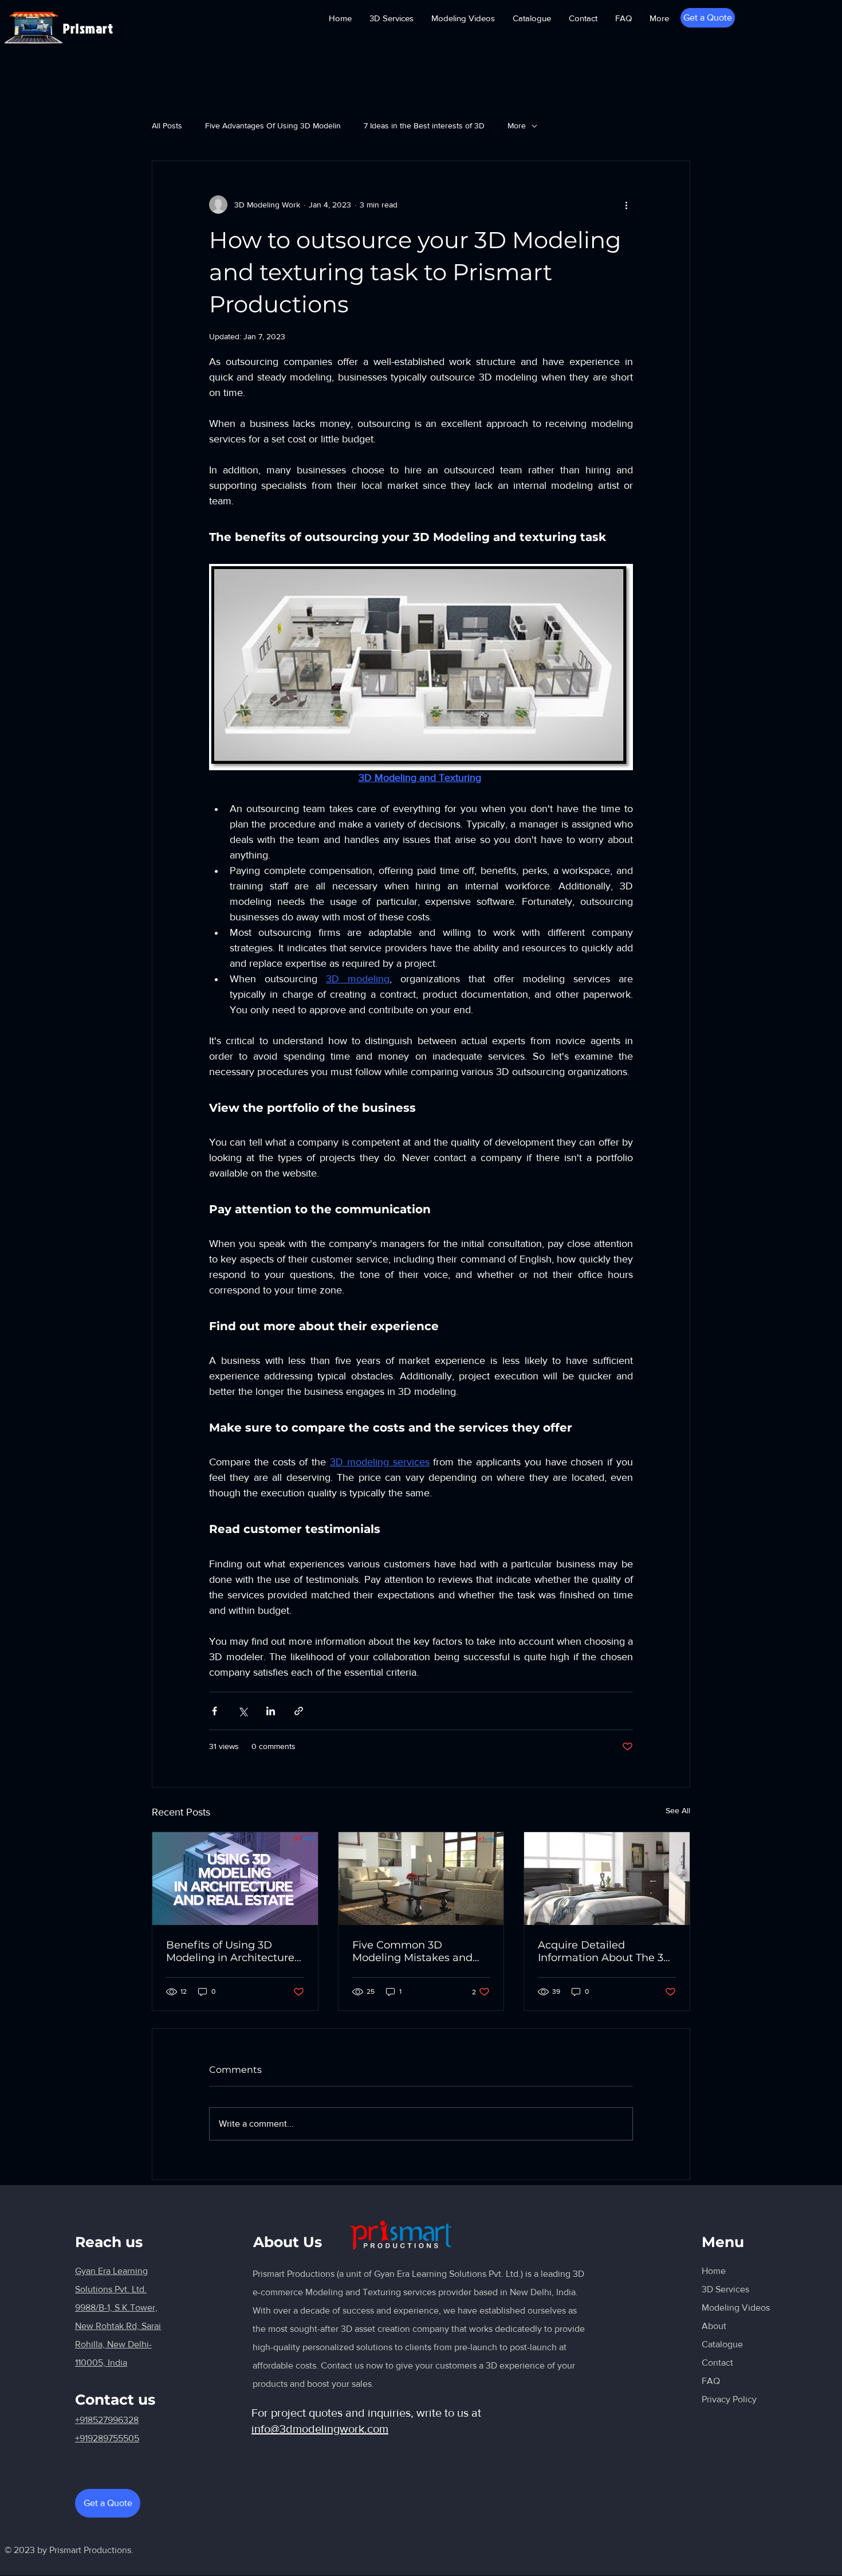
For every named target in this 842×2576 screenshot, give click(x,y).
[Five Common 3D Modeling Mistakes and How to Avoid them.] (421, 1879)
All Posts (167, 126)
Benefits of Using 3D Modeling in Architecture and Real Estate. (230, 1951)
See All (678, 1810)
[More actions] (626, 205)
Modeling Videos (736, 2308)
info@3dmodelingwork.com (320, 2429)
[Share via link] (299, 1711)
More (517, 126)
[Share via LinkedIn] (271, 1711)
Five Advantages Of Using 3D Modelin (273, 126)
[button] (708, 18)
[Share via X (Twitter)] (243, 1711)
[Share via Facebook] (215, 1711)
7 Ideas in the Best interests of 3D (424, 126)
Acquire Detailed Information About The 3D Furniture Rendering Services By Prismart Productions (605, 1951)
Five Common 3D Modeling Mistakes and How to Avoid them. (412, 1951)
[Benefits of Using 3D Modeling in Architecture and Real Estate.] (235, 1879)
